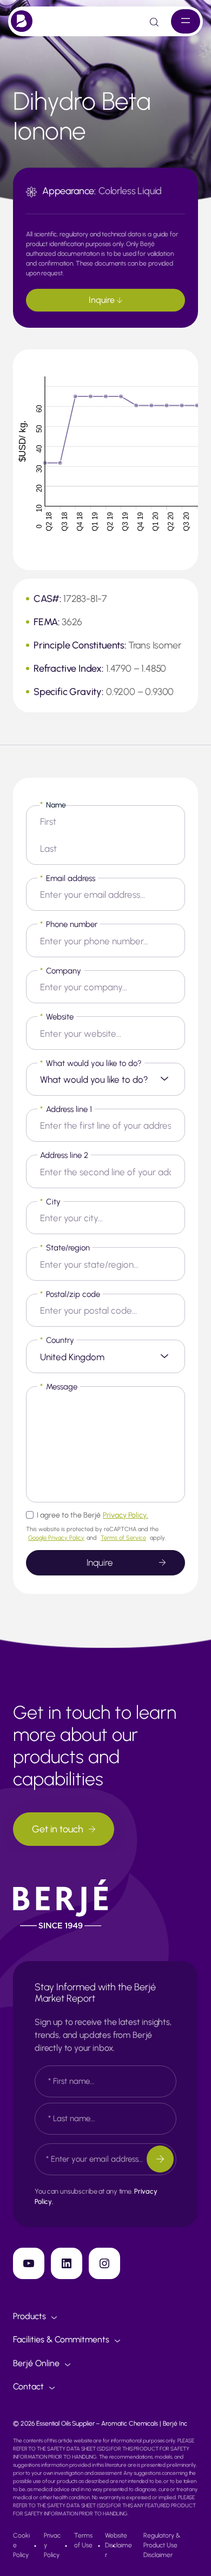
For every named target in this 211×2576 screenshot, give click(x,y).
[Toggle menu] (186, 21)
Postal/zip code (70, 1294)
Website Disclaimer (118, 2545)
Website (57, 1017)
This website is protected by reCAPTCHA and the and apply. (96, 1534)
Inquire (103, 300)
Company (61, 971)
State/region (65, 1248)
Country (57, 1340)
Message (59, 1387)
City (50, 1202)
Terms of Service (123, 1538)
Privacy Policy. (126, 1515)
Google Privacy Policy (56, 1538)
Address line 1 (66, 1109)
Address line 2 (64, 1155)
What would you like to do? (91, 1063)
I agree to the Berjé (93, 1515)
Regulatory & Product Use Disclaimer (162, 2545)
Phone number (69, 924)
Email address (68, 878)
